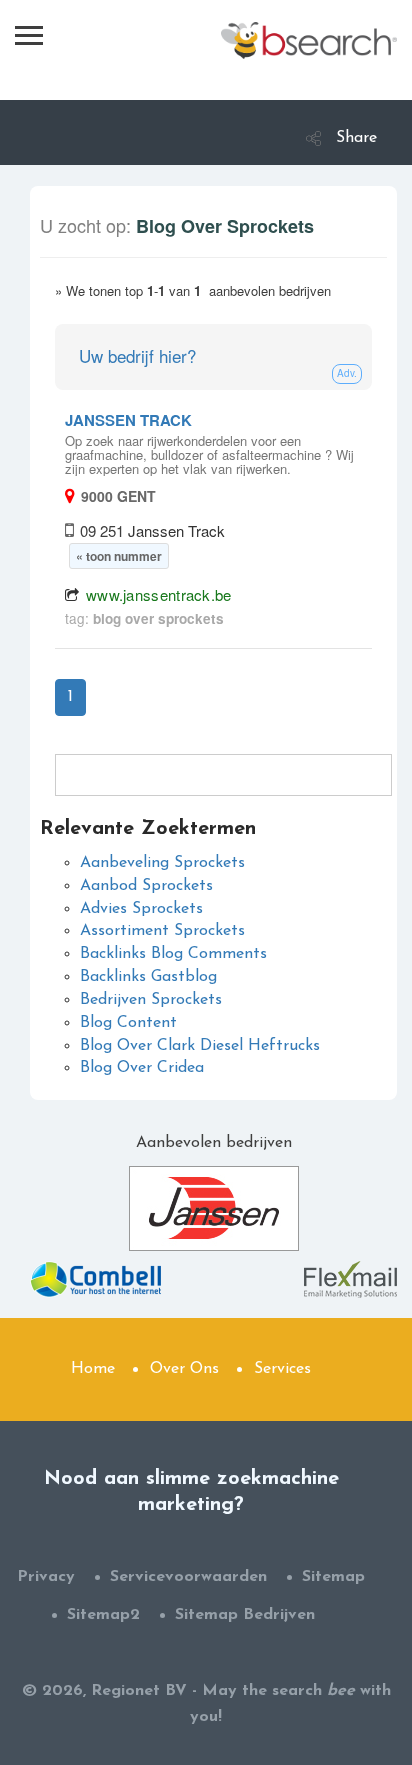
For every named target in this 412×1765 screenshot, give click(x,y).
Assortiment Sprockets (162, 931)
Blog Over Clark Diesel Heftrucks (200, 1046)
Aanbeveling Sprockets (162, 863)
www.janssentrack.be (159, 594)
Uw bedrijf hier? (137, 355)
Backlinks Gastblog (148, 977)
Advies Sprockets (141, 909)
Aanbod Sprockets (146, 886)
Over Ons (184, 1369)
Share (356, 138)
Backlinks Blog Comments (173, 954)
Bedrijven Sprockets (151, 1000)
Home (93, 1369)
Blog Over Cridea (142, 1068)
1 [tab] (70, 697)
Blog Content (128, 1023)
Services (282, 1369)
